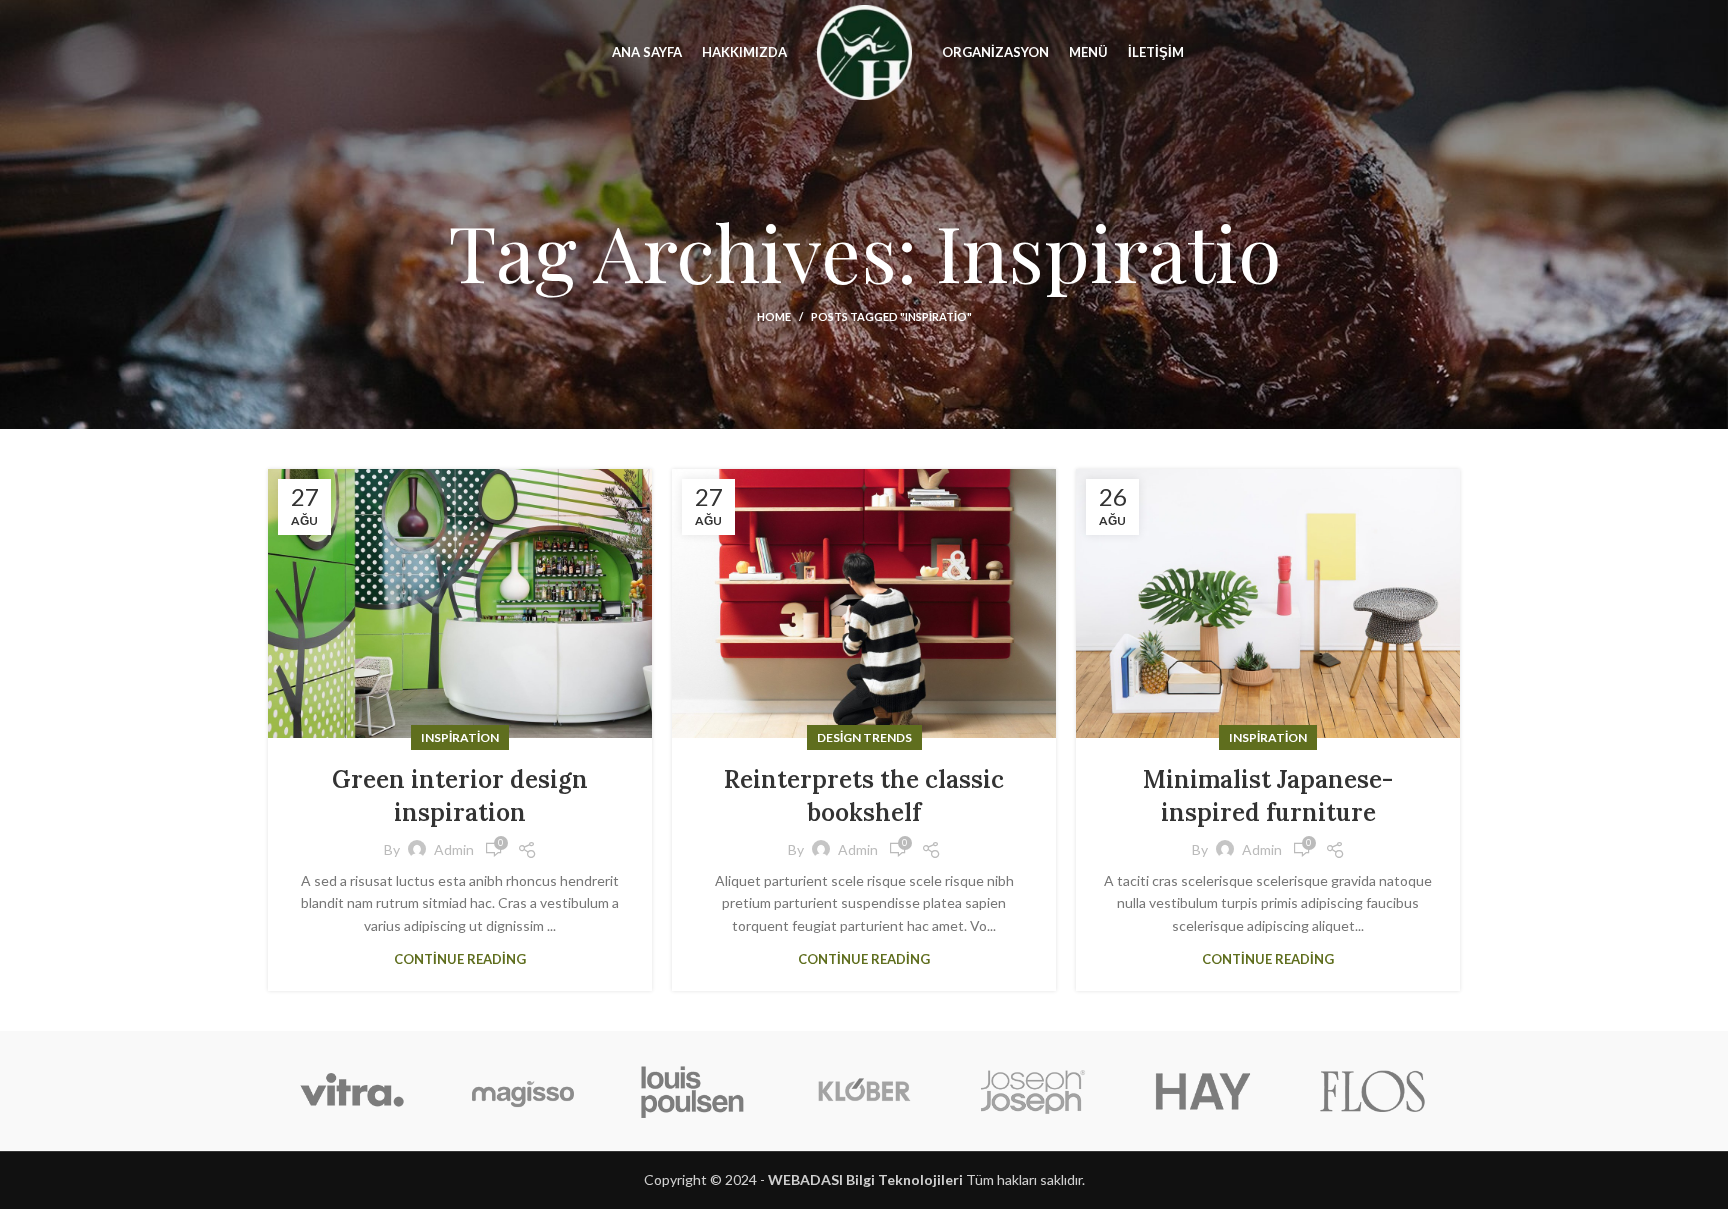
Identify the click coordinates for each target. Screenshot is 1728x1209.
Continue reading (460, 959)
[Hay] (1203, 1091)
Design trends (864, 737)
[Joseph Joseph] (1033, 1091)
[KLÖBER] (863, 1091)
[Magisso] (522, 1091)
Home (774, 316)
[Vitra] (352, 1091)
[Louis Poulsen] (693, 1091)
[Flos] (1373, 1091)
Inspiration (460, 737)
